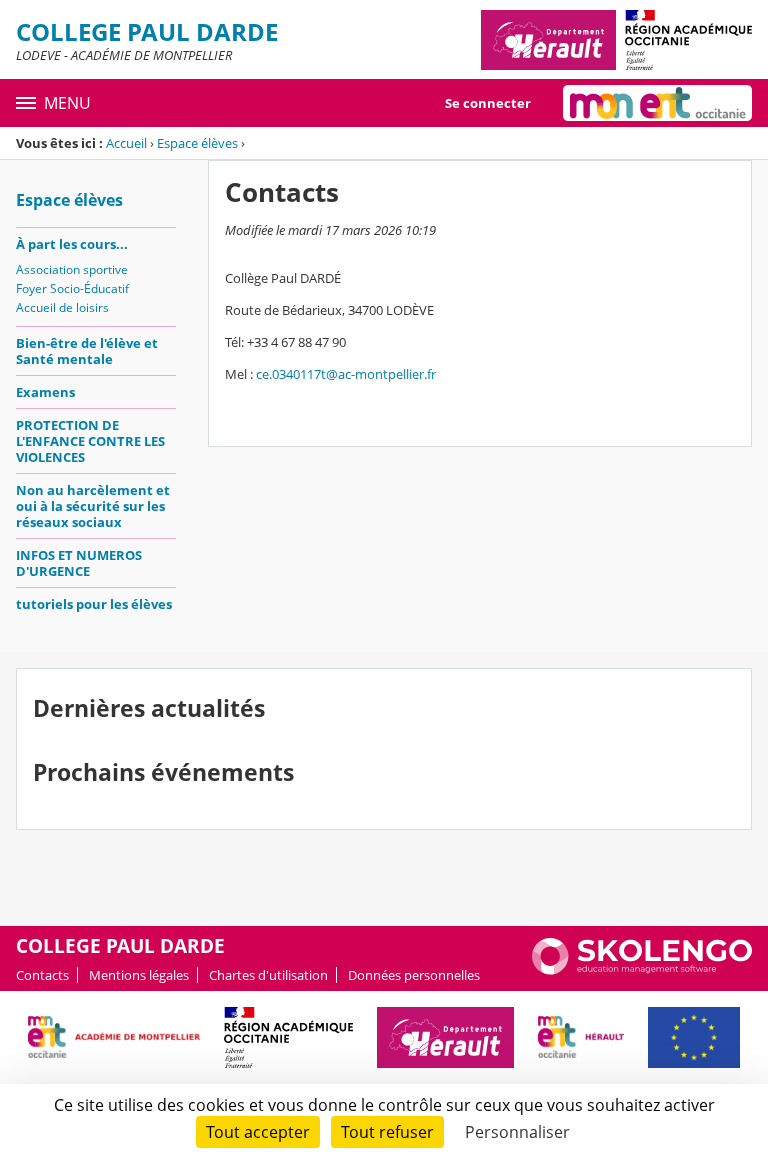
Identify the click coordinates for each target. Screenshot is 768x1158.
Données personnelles (414, 975)
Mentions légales (139, 975)
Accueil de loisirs (62, 307)
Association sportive (72, 269)
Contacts (42, 975)
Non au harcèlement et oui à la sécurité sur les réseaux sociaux (93, 506)
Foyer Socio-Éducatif (72, 288)
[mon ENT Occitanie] (657, 103)
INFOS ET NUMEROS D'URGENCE (79, 563)
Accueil (126, 143)
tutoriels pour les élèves (94, 604)
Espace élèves (197, 143)
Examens (45, 392)
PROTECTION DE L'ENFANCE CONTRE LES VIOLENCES (90, 441)
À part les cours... (72, 244)
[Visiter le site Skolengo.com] (642, 970)
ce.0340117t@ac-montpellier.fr (346, 374)
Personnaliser (517, 1132)
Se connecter (488, 103)
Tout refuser (387, 1132)
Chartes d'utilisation (268, 975)
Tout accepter (258, 1132)
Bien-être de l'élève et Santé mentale (87, 351)
